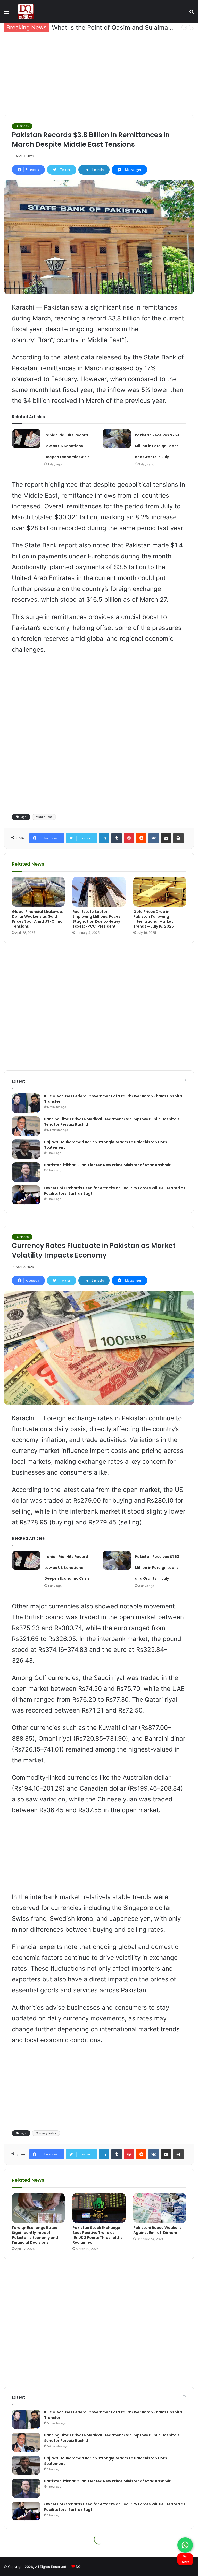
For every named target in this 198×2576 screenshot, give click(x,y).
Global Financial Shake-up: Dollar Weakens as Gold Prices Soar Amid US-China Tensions (38, 919)
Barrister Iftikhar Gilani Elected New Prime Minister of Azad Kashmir (107, 1165)
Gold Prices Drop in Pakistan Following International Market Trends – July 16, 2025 (154, 919)
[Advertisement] (99, 74)
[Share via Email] (166, 838)
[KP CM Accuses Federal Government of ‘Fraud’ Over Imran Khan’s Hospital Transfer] (26, 1103)
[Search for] (192, 13)
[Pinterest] (129, 838)
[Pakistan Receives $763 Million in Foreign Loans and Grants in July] (117, 439)
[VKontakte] (154, 838)
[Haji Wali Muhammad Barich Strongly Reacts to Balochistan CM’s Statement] (26, 1149)
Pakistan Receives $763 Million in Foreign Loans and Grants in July (157, 446)
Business (22, 126)
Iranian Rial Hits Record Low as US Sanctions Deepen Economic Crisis (67, 446)
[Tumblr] (117, 838)
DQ (78, 2567)
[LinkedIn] (104, 838)
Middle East (44, 817)
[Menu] (6, 13)
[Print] (178, 838)
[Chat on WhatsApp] (185, 2545)
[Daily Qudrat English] (26, 11)
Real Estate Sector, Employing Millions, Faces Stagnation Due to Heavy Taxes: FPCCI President (96, 919)
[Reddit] (141, 838)
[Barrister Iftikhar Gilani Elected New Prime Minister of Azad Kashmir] (26, 1172)
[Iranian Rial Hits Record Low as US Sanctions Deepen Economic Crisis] (26, 439)
